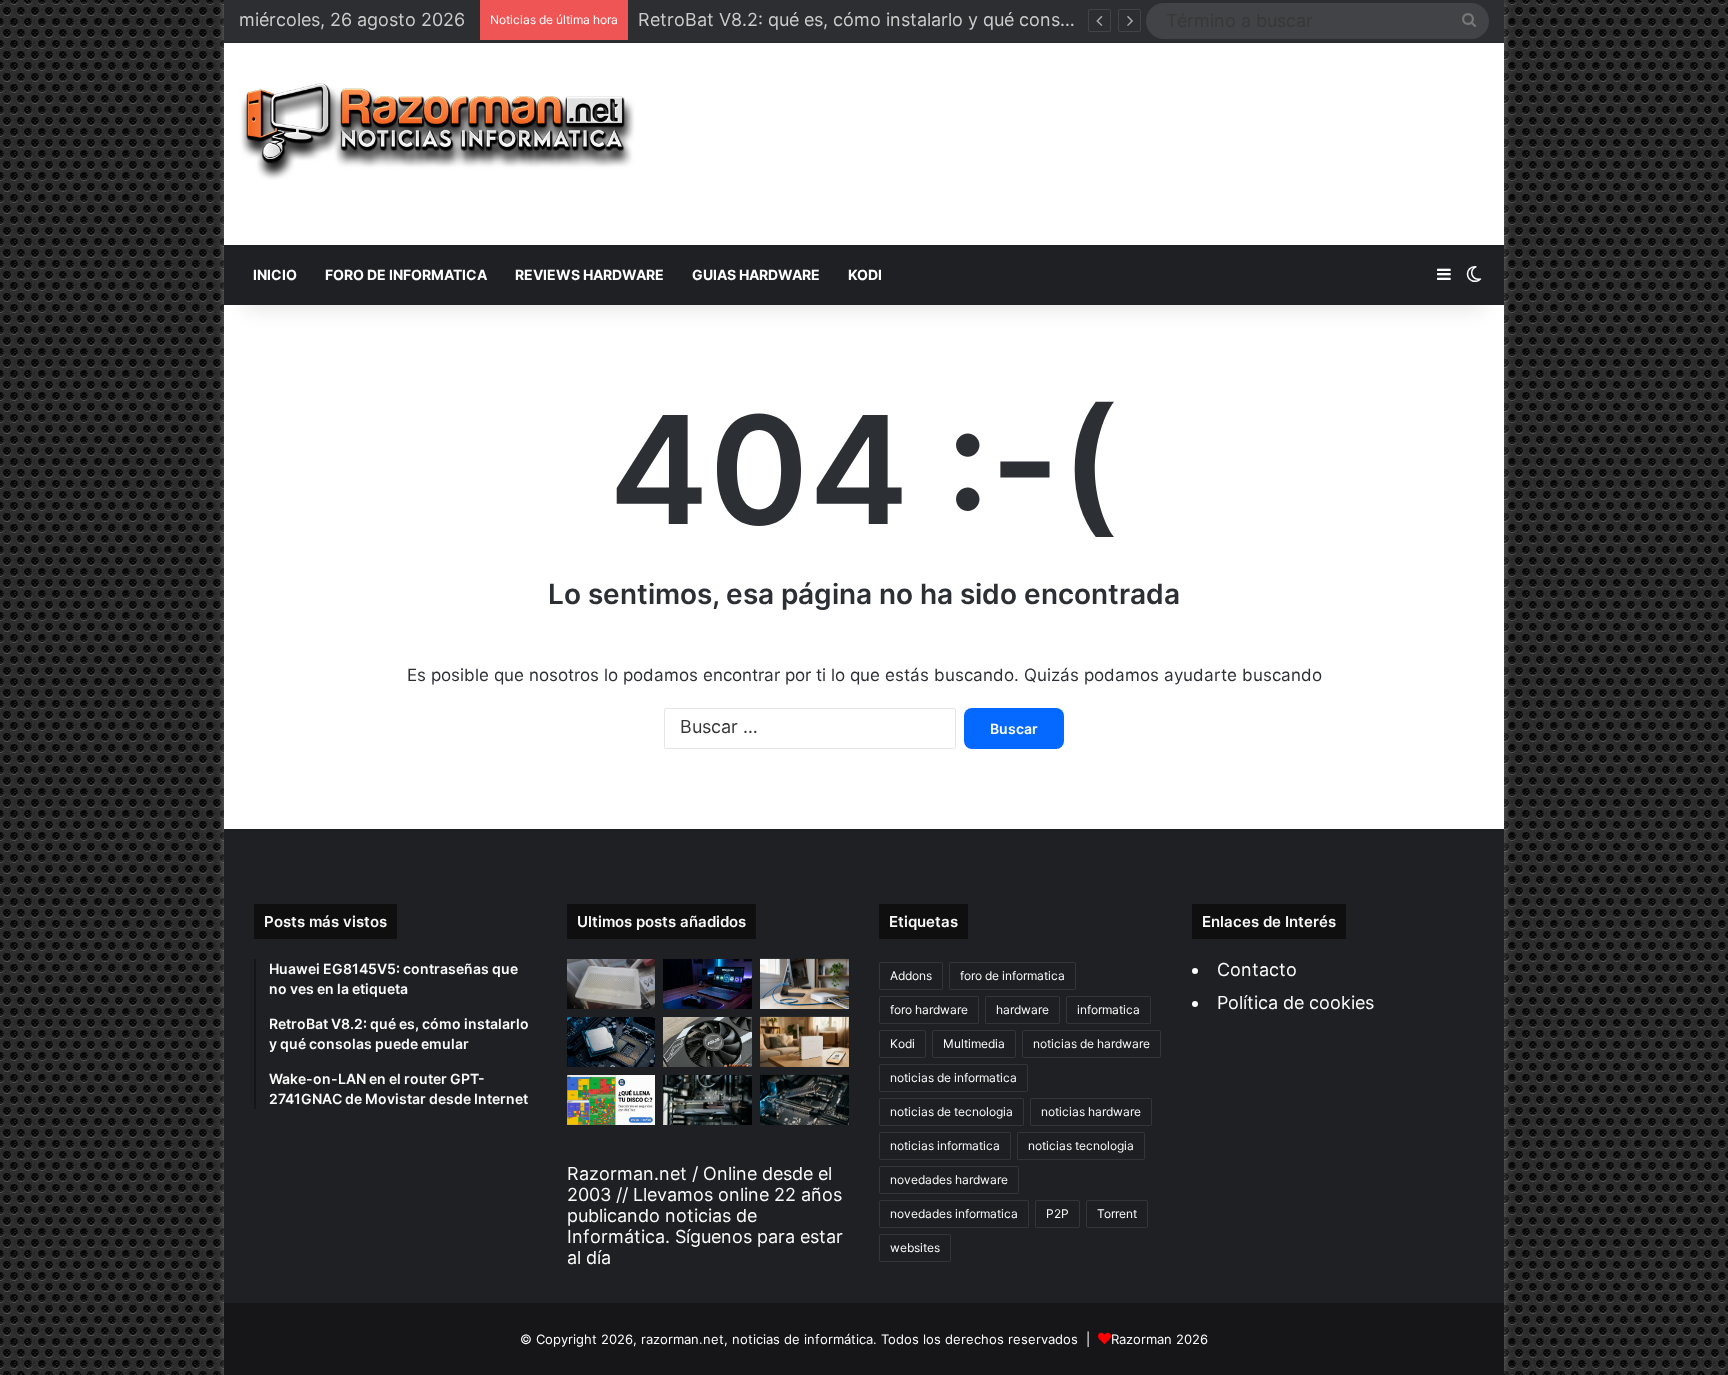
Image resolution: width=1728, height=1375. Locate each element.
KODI (865, 274)
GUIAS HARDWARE (756, 274)
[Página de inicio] (437, 131)
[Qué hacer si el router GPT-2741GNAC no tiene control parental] (804, 1042)
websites (915, 1247)
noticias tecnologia (1081, 1145)
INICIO (275, 274)
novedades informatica (954, 1213)
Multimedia (974, 1043)
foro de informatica (1012, 975)
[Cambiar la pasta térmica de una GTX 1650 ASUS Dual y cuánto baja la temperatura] (707, 1042)
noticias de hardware (1091, 1043)
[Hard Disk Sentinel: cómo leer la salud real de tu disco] (804, 1100)
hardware (1022, 1009)
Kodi (902, 1043)
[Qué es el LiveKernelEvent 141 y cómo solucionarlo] (707, 1100)
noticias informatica (945, 1145)
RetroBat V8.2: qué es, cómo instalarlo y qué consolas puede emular (925, 19)
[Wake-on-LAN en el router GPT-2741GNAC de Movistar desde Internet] (804, 984)
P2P (1057, 1213)
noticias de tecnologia (951, 1111)
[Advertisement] (1077, 144)
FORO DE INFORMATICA (406, 274)
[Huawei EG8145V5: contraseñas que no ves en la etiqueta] (611, 984)
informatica (1108, 1009)
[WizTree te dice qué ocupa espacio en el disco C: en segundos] (611, 1100)
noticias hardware (1091, 1111)
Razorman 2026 (1159, 1339)
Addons (911, 975)
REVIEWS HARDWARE (589, 274)
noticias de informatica (953, 1077)
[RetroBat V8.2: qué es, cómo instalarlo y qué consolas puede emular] (707, 984)
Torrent (1117, 1213)
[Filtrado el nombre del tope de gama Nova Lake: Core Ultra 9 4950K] (611, 1042)
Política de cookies (1295, 1002)
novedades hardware (949, 1179)
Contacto (1257, 969)
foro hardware (929, 1009)
